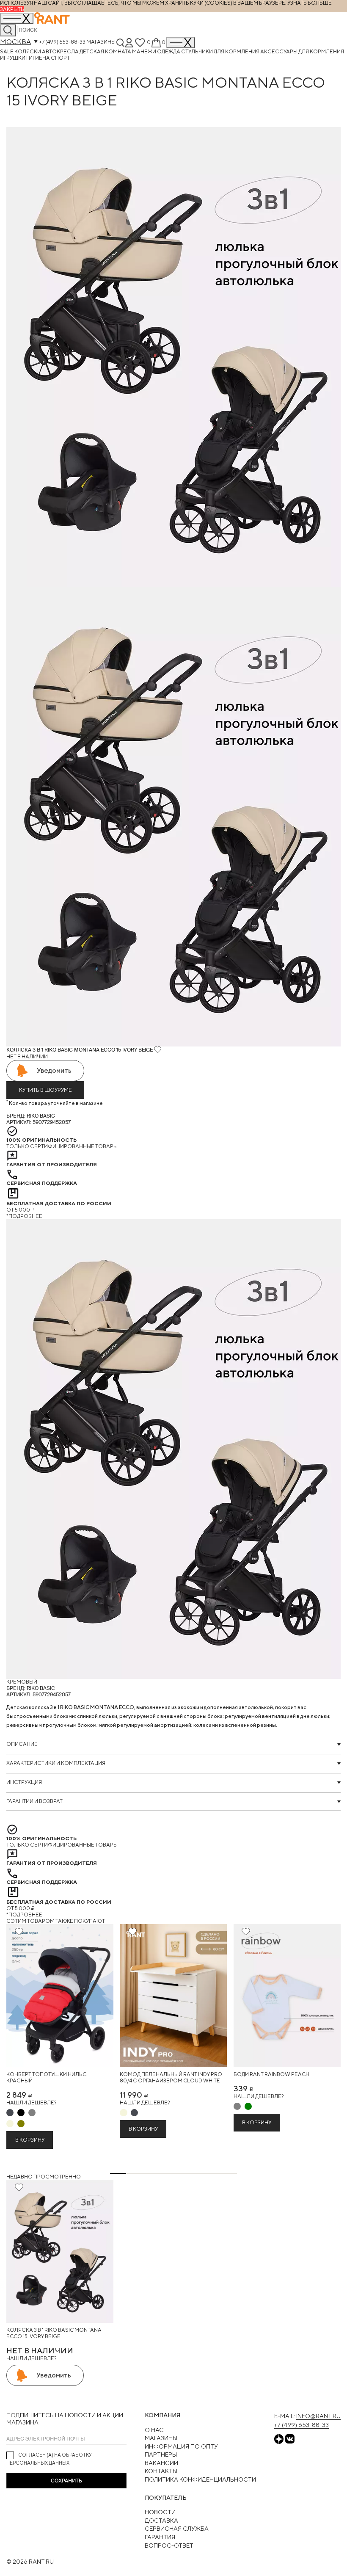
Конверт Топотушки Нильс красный (47, 2078)
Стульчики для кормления (221, 51)
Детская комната (106, 51)
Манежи (145, 51)
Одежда (169, 51)
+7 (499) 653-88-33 (62, 42)
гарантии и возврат (34, 1801)
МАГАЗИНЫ (161, 2438)
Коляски (28, 51)
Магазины (101, 42)
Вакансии (161, 2463)
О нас (154, 2430)
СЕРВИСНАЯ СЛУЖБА (177, 2529)
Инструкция (24, 1782)
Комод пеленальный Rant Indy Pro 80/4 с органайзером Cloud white (171, 2078)
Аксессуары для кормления (302, 51)
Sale (7, 51)
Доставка (161, 2521)
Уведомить (54, 1070)
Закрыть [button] (12, 9)
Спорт (60, 58)
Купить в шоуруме (45, 1090)
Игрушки (13, 58)
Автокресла (61, 51)
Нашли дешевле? (31, 2102)
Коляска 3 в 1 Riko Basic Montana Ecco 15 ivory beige (54, 2333)
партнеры (161, 2455)
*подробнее (24, 1216)
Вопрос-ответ (169, 2546)
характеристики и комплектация (56, 1763)
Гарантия (160, 2537)
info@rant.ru (318, 2416)
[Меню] (181, 43)
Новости (160, 2512)
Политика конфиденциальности (200, 2479)
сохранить (66, 2481)
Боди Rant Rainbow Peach (271, 2074)
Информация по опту (181, 2446)
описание (22, 1744)
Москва (15, 42)
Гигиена (39, 58)
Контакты (161, 2471)
